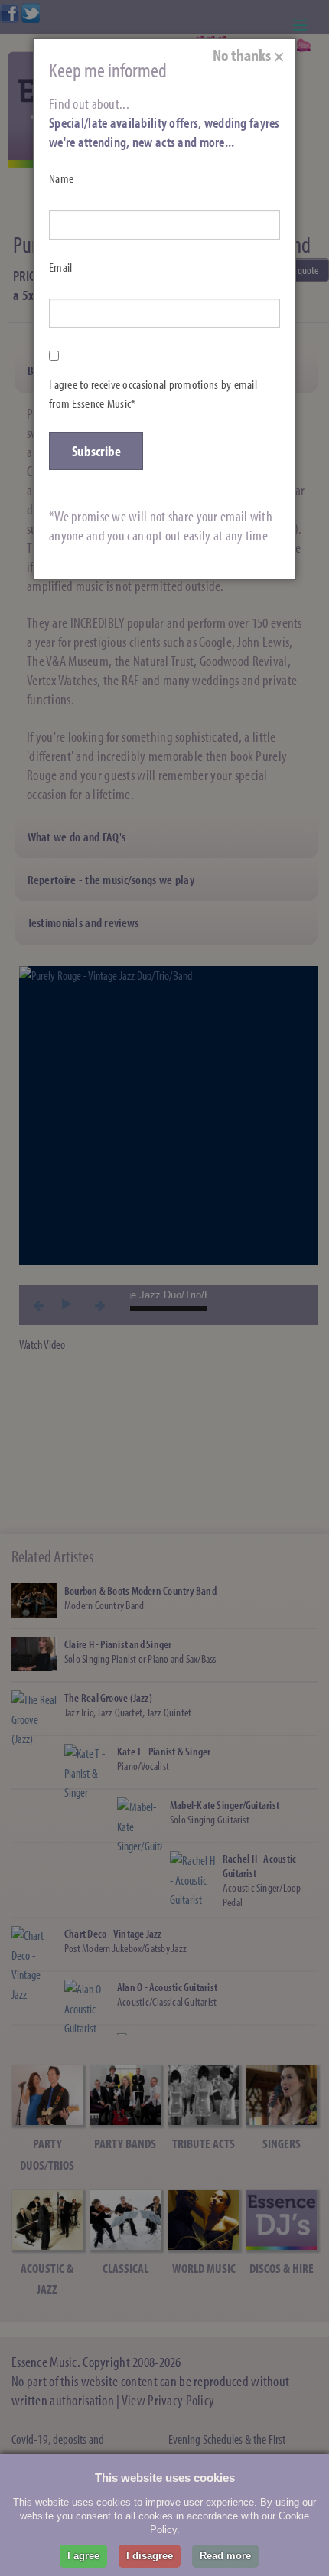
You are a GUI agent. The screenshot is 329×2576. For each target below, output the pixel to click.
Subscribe (96, 451)
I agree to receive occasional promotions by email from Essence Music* (153, 394)
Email (60, 267)
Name (61, 178)
